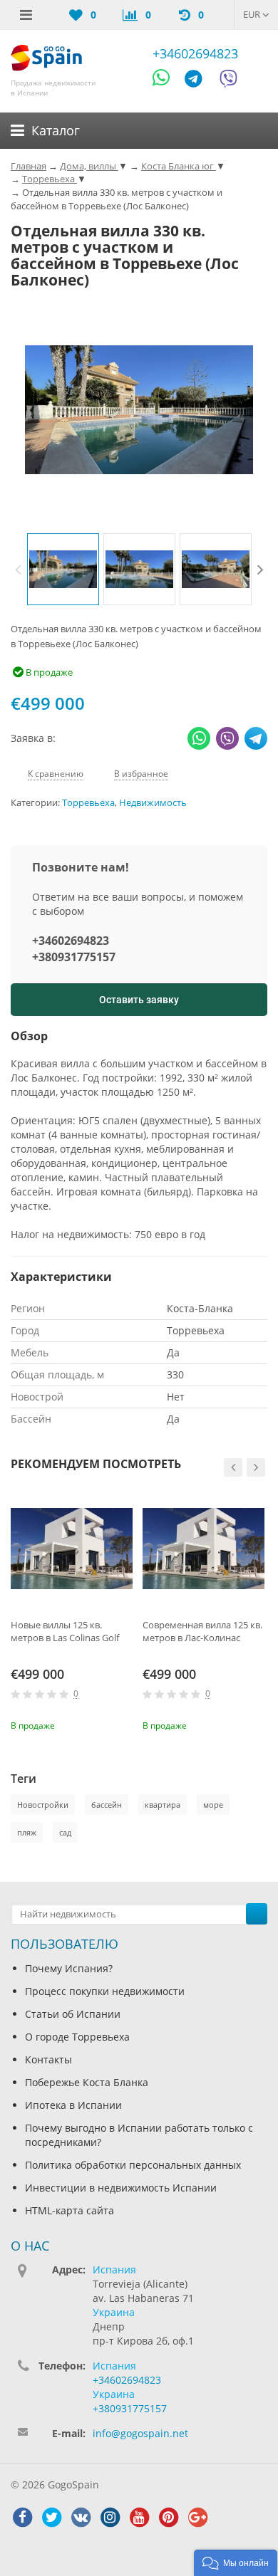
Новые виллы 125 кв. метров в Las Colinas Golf (65, 1631)
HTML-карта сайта (69, 2210)
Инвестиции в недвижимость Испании (121, 2188)
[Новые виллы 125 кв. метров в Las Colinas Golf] (72, 1549)
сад (65, 1832)
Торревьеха (88, 803)
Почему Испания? (69, 1968)
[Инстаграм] (110, 2518)
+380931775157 (74, 957)
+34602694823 (195, 53)
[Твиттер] (51, 2518)
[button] (236, 2563)
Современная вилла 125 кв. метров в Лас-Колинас (202, 1631)
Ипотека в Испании (73, 2105)
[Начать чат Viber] (228, 81)
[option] (63, 569)
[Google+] (197, 2518)
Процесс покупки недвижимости (105, 1991)
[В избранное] (124, 1724)
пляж (27, 1832)
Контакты (48, 2059)
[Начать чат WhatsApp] (167, 81)
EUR (253, 14)
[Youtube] (139, 2518)
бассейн (107, 1805)
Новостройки (43, 1805)
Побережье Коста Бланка (87, 2082)
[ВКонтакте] (81, 2518)
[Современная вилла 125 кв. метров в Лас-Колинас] (204, 1549)
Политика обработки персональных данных (133, 2165)
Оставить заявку (139, 1000)
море (213, 1805)
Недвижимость (153, 803)
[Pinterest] (168, 2518)
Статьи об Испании (73, 2014)
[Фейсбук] (22, 2518)
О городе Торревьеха (77, 2037)
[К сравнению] (101, 1724)
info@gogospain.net (140, 2433)
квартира (163, 1805)
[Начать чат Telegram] (199, 81)
